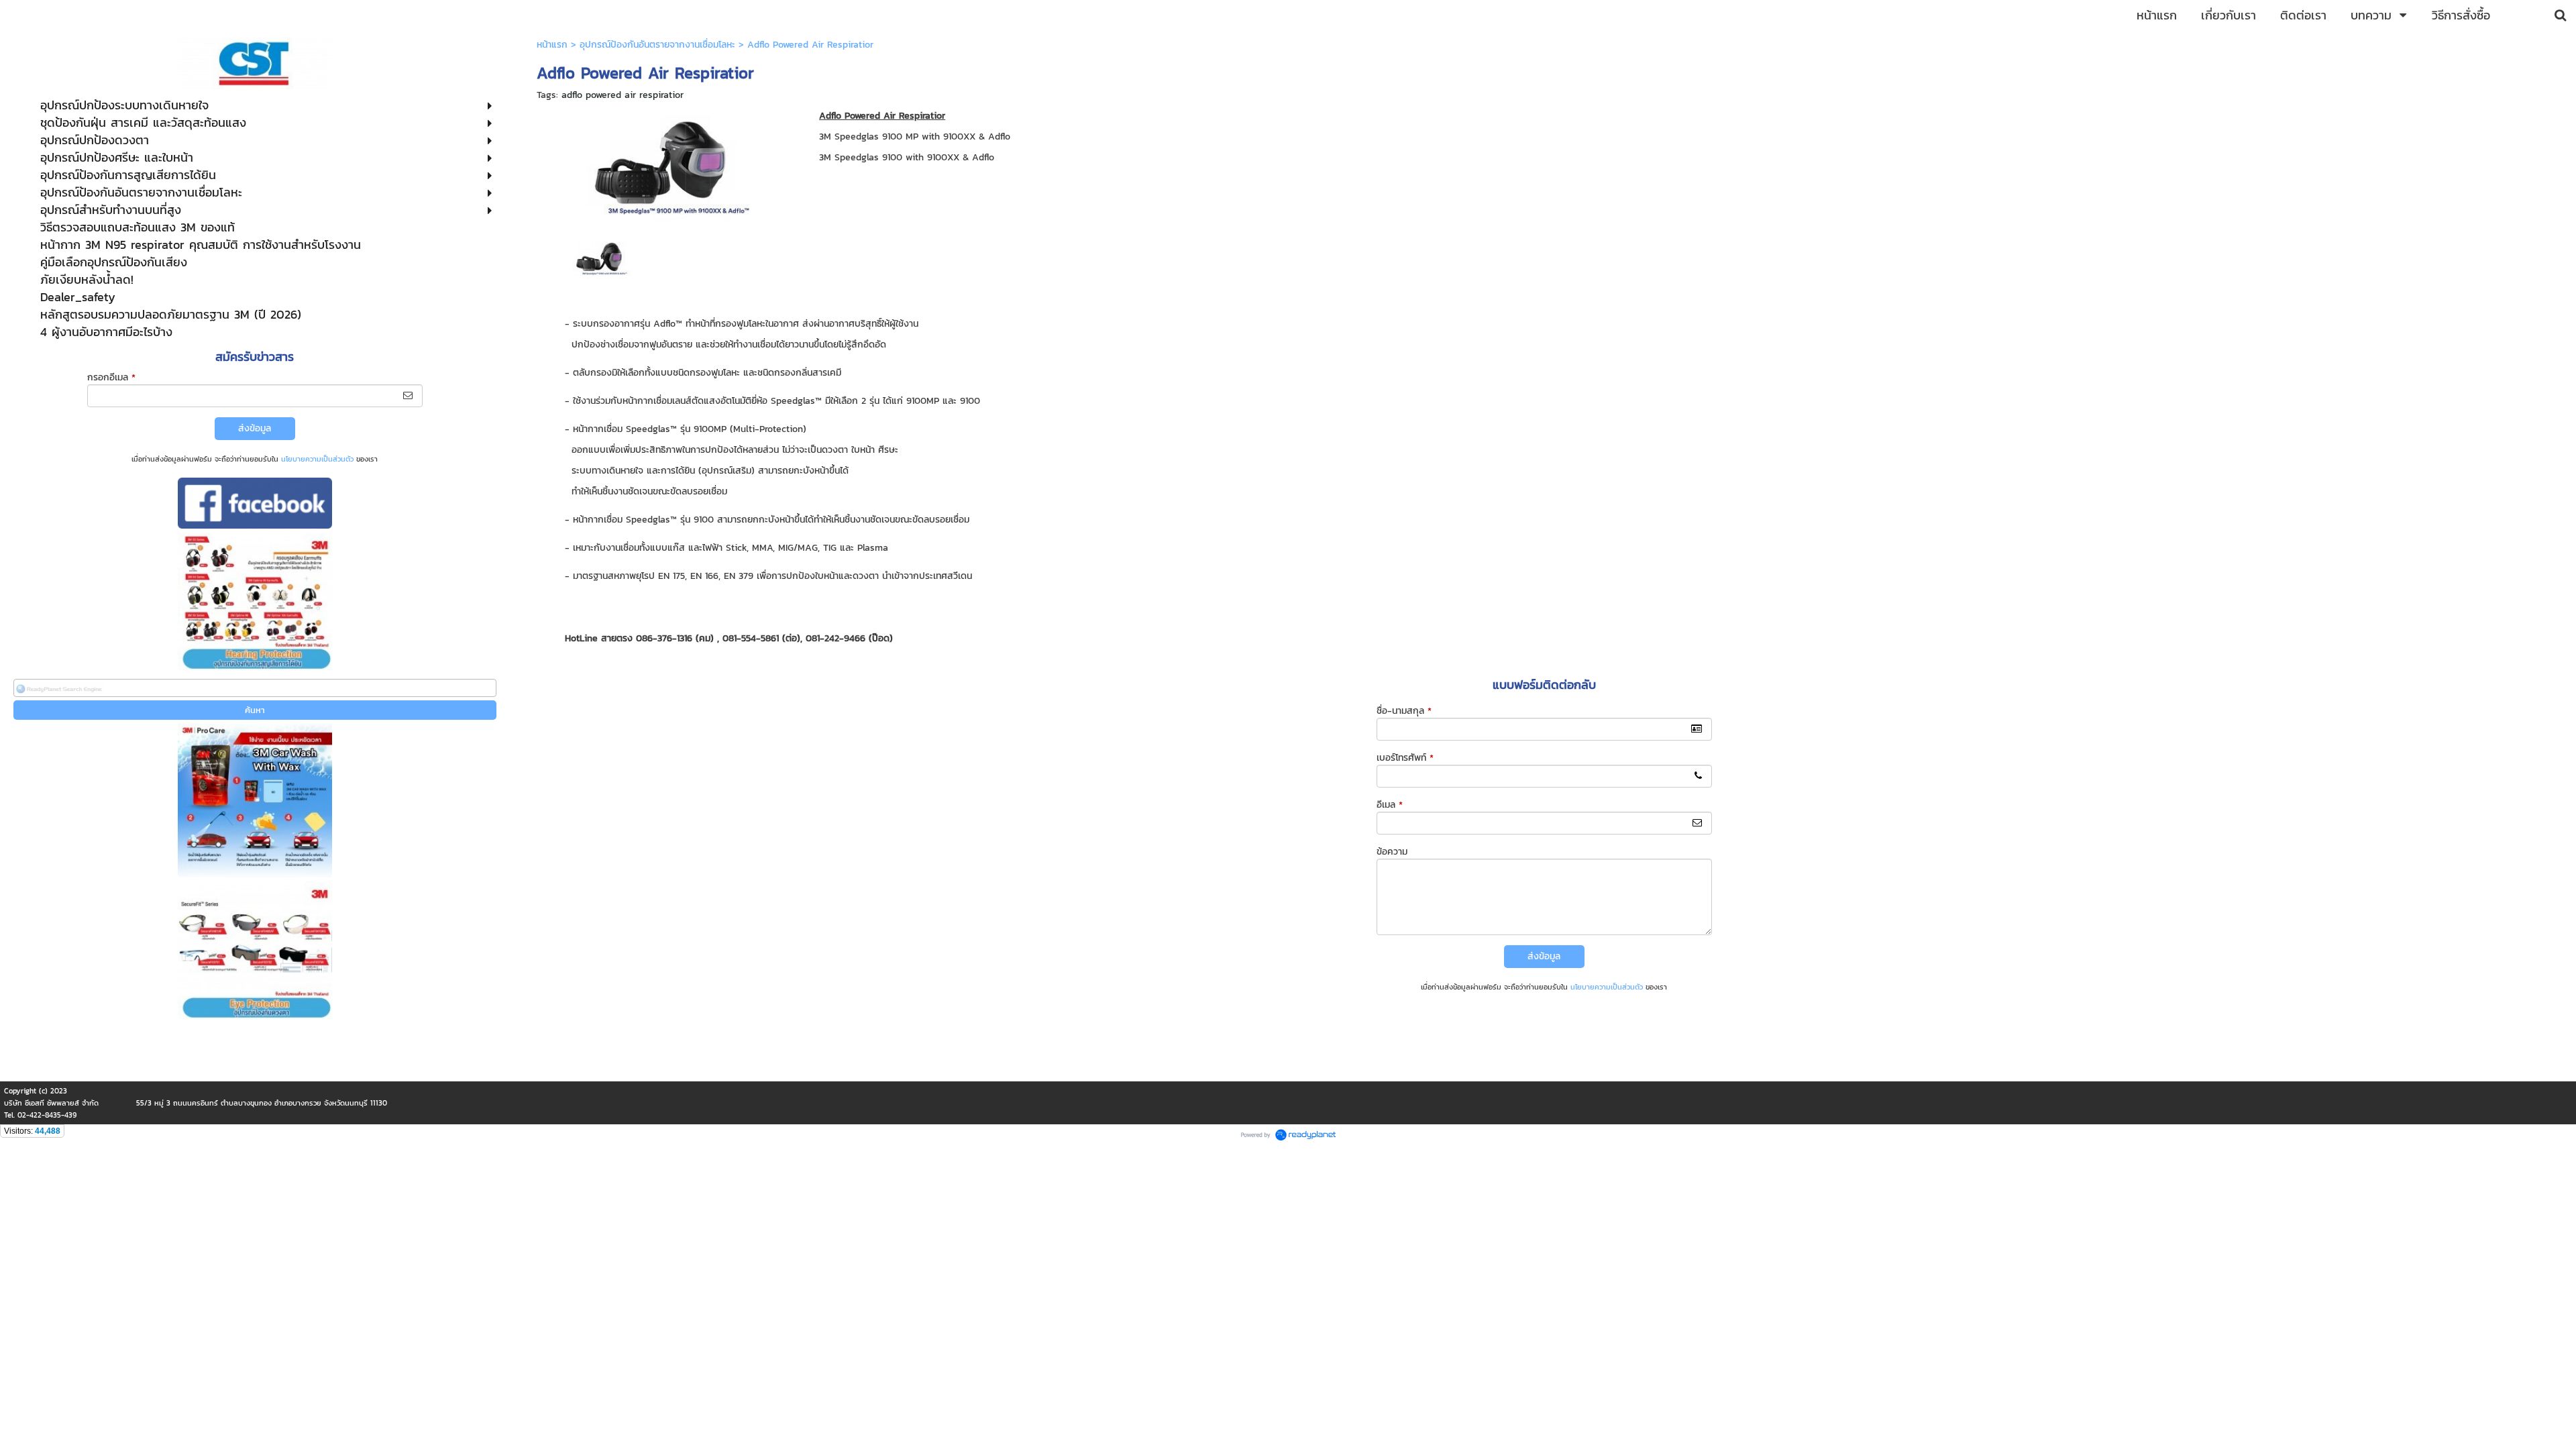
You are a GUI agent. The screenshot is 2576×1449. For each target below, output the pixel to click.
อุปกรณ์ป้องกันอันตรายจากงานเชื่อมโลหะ (657, 45)
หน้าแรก (552, 45)
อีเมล (1390, 805)
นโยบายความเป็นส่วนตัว (317, 459)
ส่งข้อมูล (255, 428)
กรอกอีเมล (111, 377)
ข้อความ (1392, 852)
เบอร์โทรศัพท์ (1405, 758)
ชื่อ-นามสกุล (1404, 711)
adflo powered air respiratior (623, 95)
